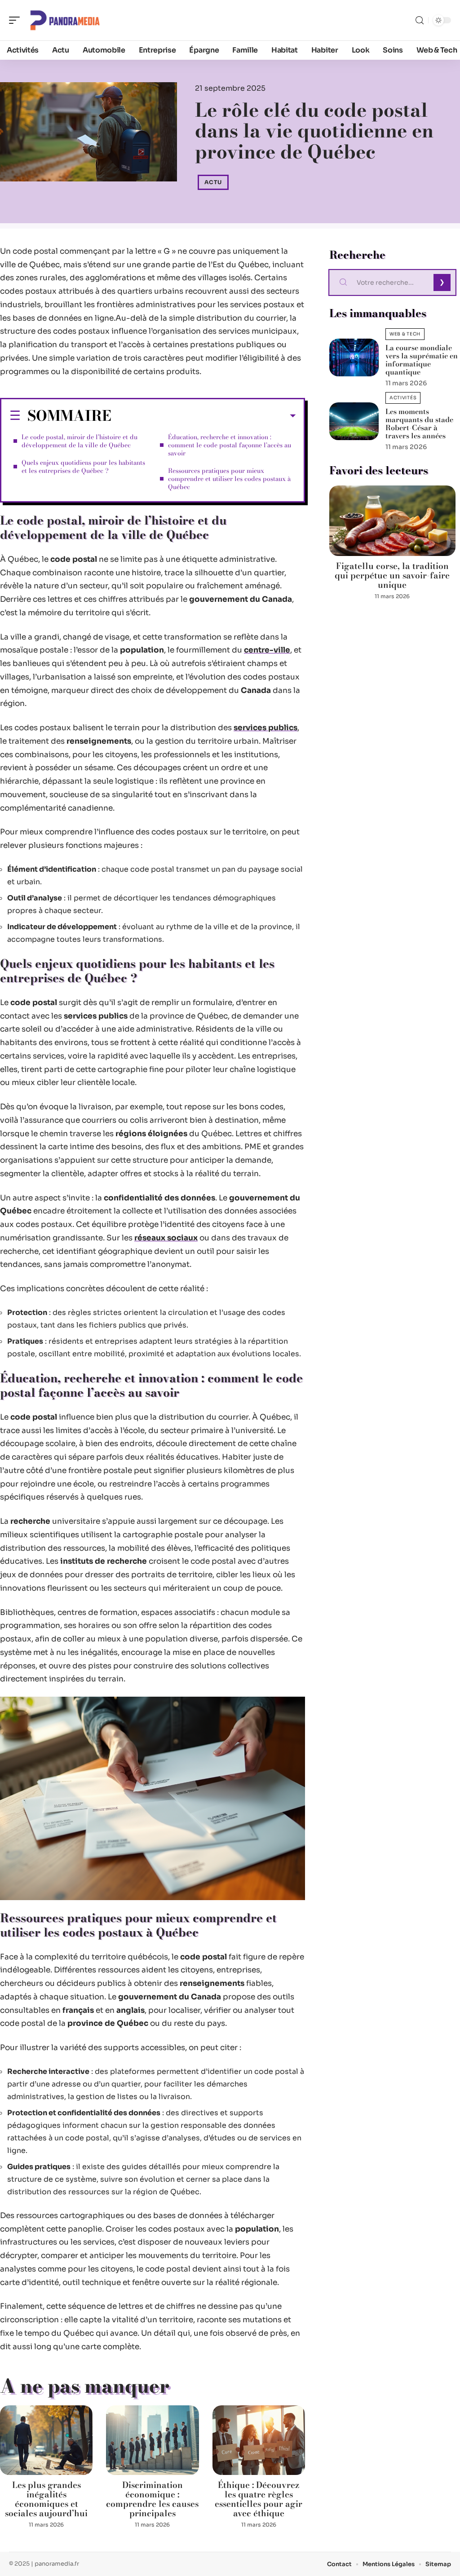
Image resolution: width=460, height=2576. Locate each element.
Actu (213, 182)
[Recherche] (420, 20)
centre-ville (267, 650)
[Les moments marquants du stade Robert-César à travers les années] (354, 421)
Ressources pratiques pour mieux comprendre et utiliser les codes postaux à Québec (229, 479)
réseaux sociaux (166, 1238)
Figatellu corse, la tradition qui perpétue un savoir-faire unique (392, 576)
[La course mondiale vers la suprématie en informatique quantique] (354, 357)
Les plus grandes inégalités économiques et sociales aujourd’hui (46, 2499)
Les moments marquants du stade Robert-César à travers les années (419, 423)
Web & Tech (405, 334)
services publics (265, 728)
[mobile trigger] (17, 20)
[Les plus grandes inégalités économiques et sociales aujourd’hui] (46, 2440)
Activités (403, 398)
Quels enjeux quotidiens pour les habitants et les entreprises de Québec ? (83, 467)
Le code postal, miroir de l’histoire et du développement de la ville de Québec (80, 441)
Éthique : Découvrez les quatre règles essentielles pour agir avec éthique (259, 2499)
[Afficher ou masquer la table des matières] (203, 416)
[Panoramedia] (65, 20)
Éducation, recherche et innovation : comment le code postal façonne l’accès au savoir (230, 445)
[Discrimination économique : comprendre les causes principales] (152, 2440)
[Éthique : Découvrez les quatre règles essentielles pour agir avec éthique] (259, 2440)
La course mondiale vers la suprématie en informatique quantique (422, 360)
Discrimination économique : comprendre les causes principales (152, 2499)
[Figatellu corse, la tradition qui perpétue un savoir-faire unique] (392, 521)
